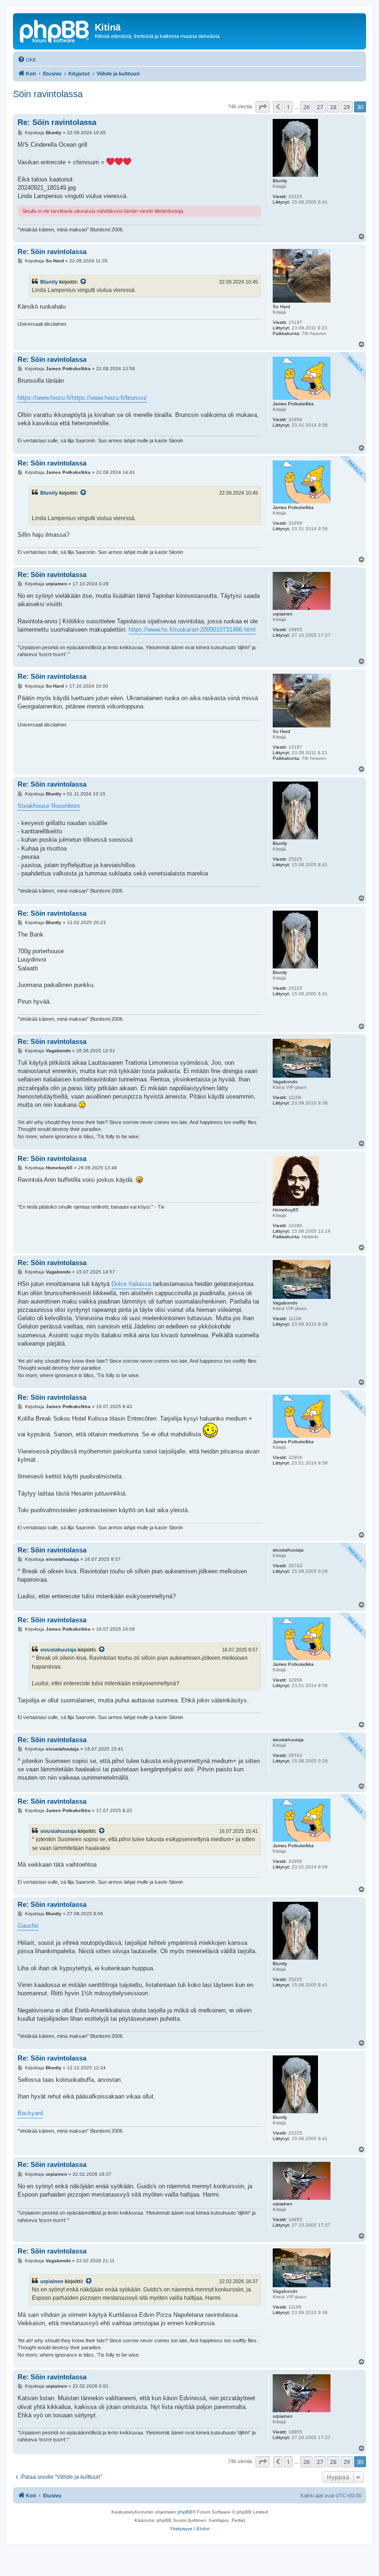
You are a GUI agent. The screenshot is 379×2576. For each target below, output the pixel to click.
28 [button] (333, 107)
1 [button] (288, 107)
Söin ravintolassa (48, 94)
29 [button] (347, 107)
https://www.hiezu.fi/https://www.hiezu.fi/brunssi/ (82, 398)
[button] (263, 107)
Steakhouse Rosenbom (49, 806)
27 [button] (320, 107)
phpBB (185, 2512)
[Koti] (55, 30)
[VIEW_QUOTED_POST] (84, 282)
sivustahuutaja (58, 1650)
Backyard (30, 2113)
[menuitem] (27, 60)
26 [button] (306, 107)
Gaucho (28, 1926)
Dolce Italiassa (131, 1284)
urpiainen (52, 2281)
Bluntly (49, 282)
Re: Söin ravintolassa (57, 122)
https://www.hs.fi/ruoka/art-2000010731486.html (192, 630)
